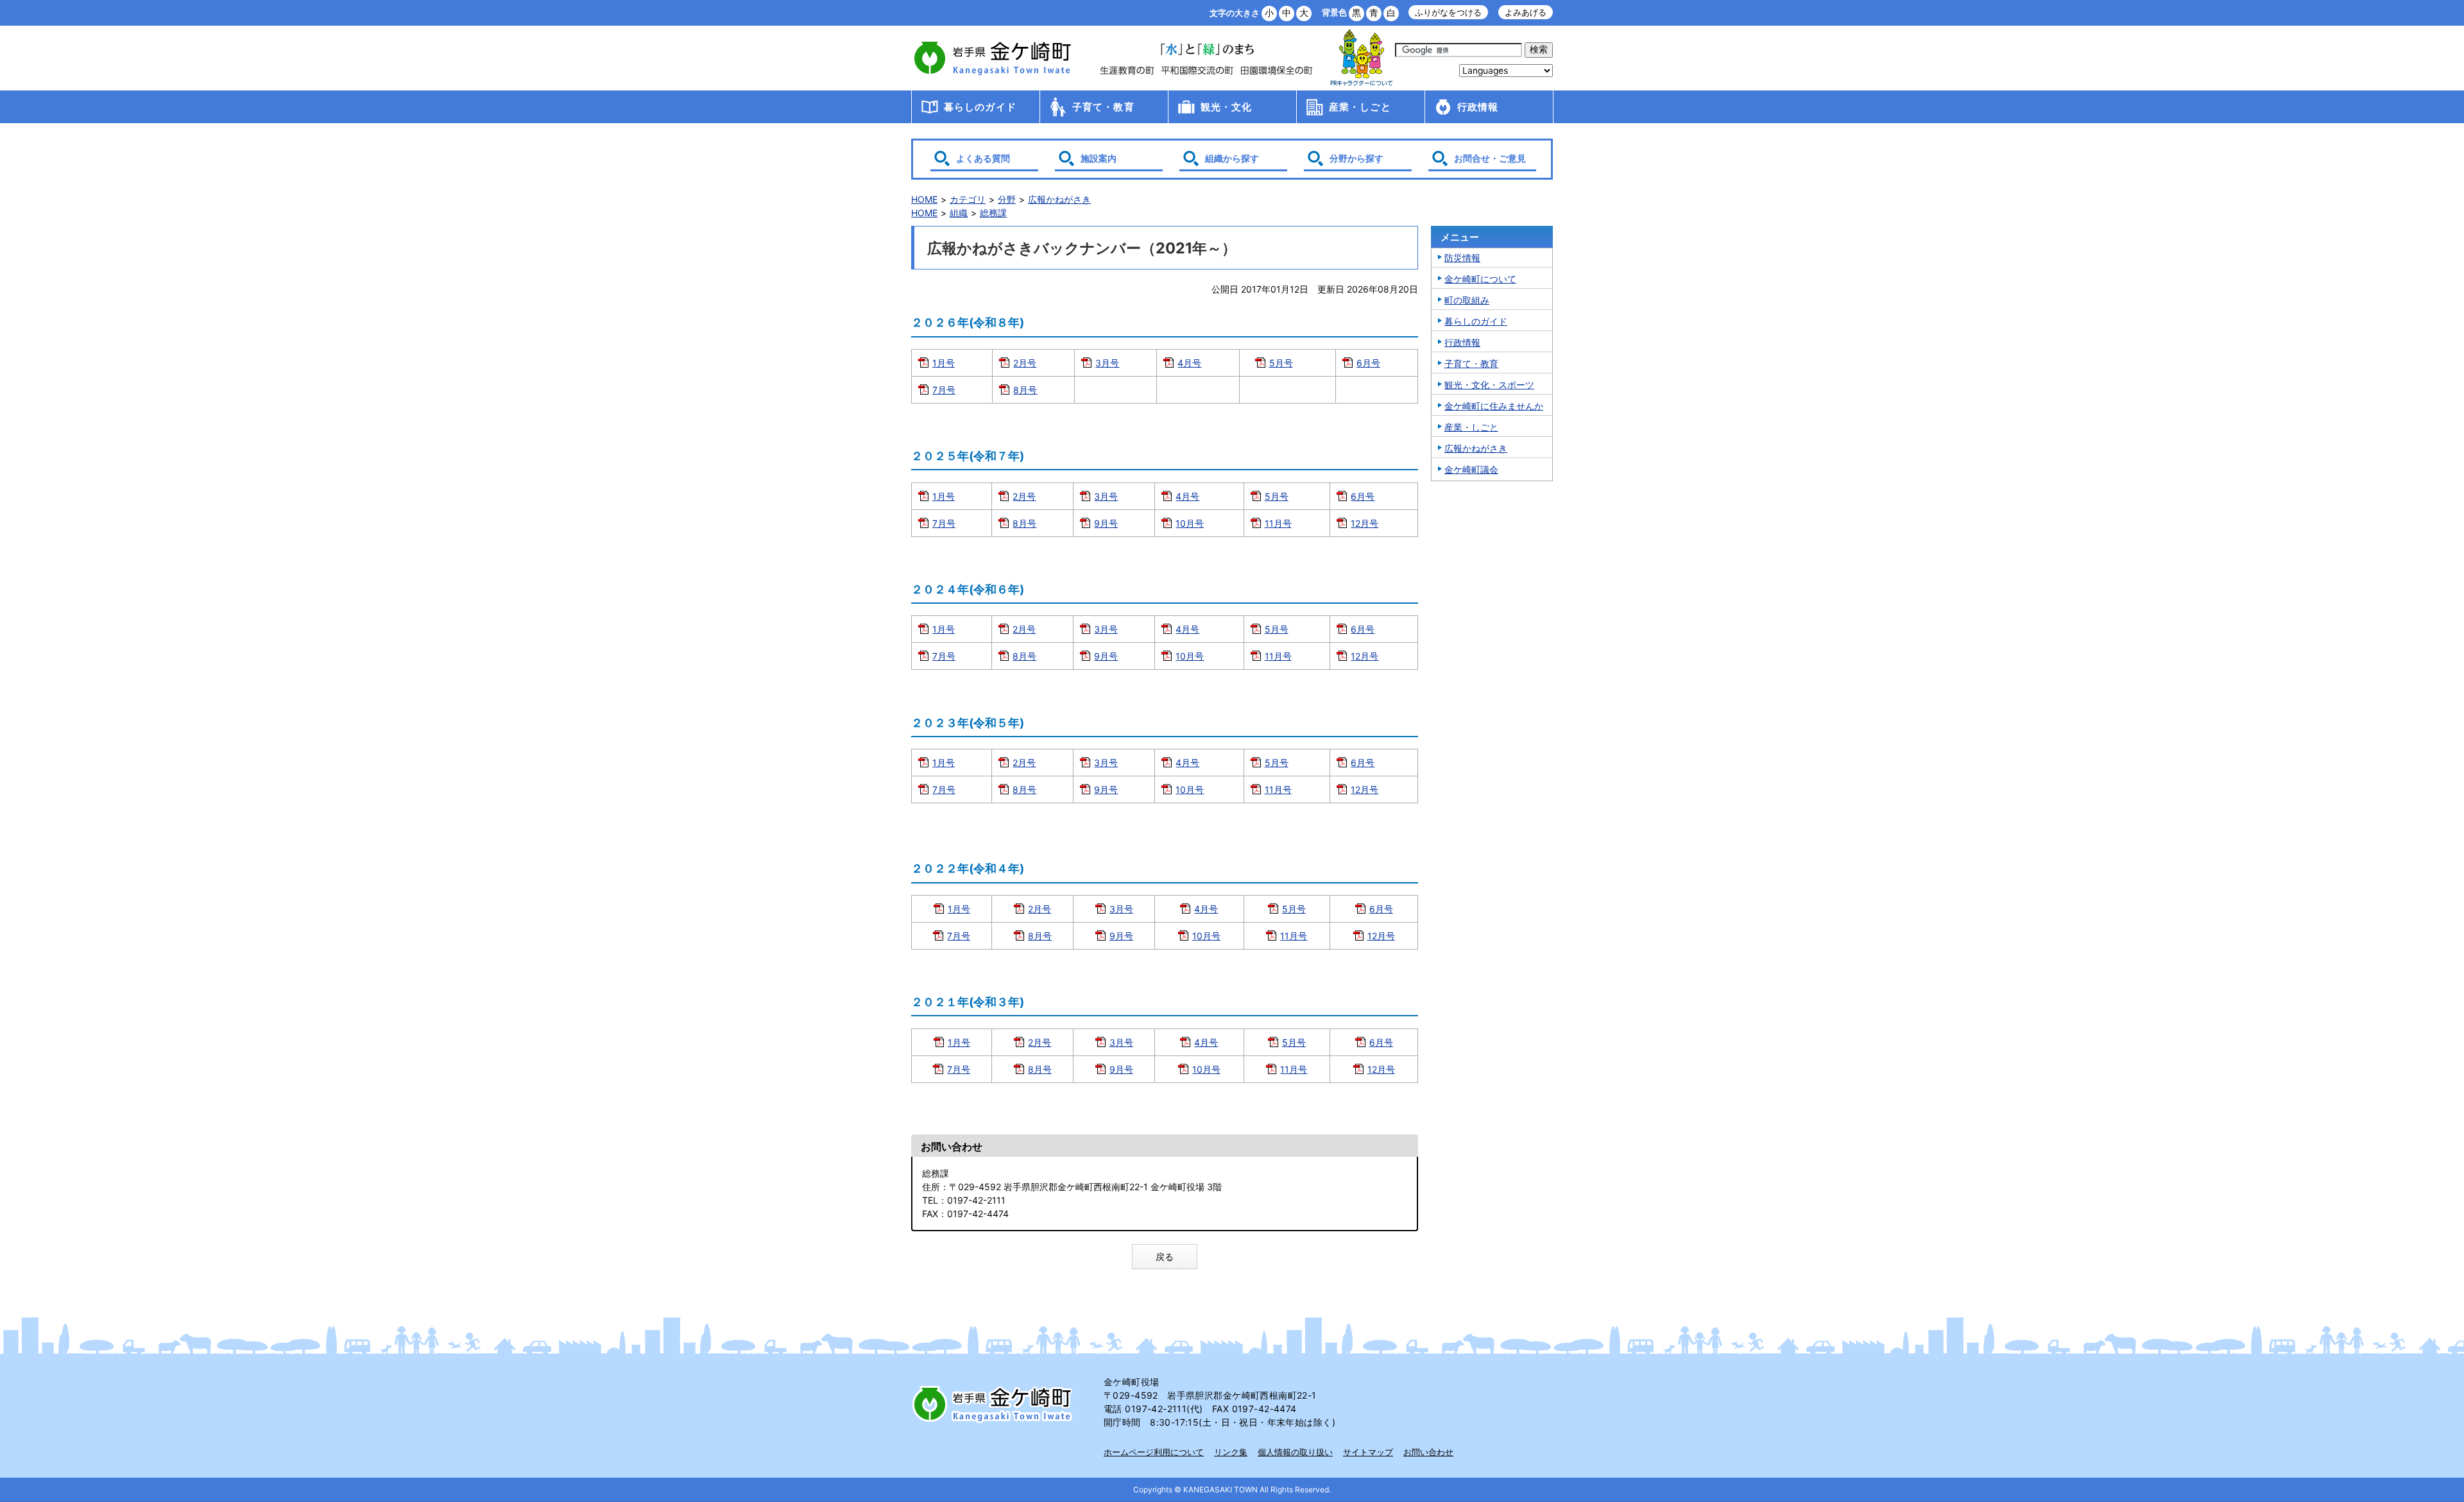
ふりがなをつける (1448, 13)
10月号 (1190, 523)
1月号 (944, 363)
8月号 (1025, 390)
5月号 (1281, 363)
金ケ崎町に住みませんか (1494, 406)
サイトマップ (1368, 1452)
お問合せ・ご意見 (1490, 158)
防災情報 (1462, 258)
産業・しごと (1360, 107)
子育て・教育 (1103, 107)
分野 (1007, 199)
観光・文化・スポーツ (1489, 385)
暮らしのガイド (980, 107)
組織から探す (1232, 158)
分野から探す (1356, 158)
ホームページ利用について (1154, 1452)
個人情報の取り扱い (1295, 1452)
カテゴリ (968, 199)
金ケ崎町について (1480, 279)
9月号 (1106, 523)
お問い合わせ (1428, 1452)
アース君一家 (1362, 58)
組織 (959, 213)
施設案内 (1099, 158)
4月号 (1189, 363)
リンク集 (1231, 1452)
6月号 (1368, 363)
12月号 (1365, 523)
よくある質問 (983, 158)
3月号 (1107, 363)
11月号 (1278, 523)
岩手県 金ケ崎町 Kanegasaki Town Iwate (995, 1404)
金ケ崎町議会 (1471, 469)
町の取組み (1467, 300)
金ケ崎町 (995, 58)
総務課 (993, 213)
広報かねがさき (1059, 199)
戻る (1165, 1257)
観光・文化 (1227, 107)
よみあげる (1526, 13)
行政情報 (1478, 107)
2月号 (1025, 363)
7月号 (944, 390)
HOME (924, 199)
